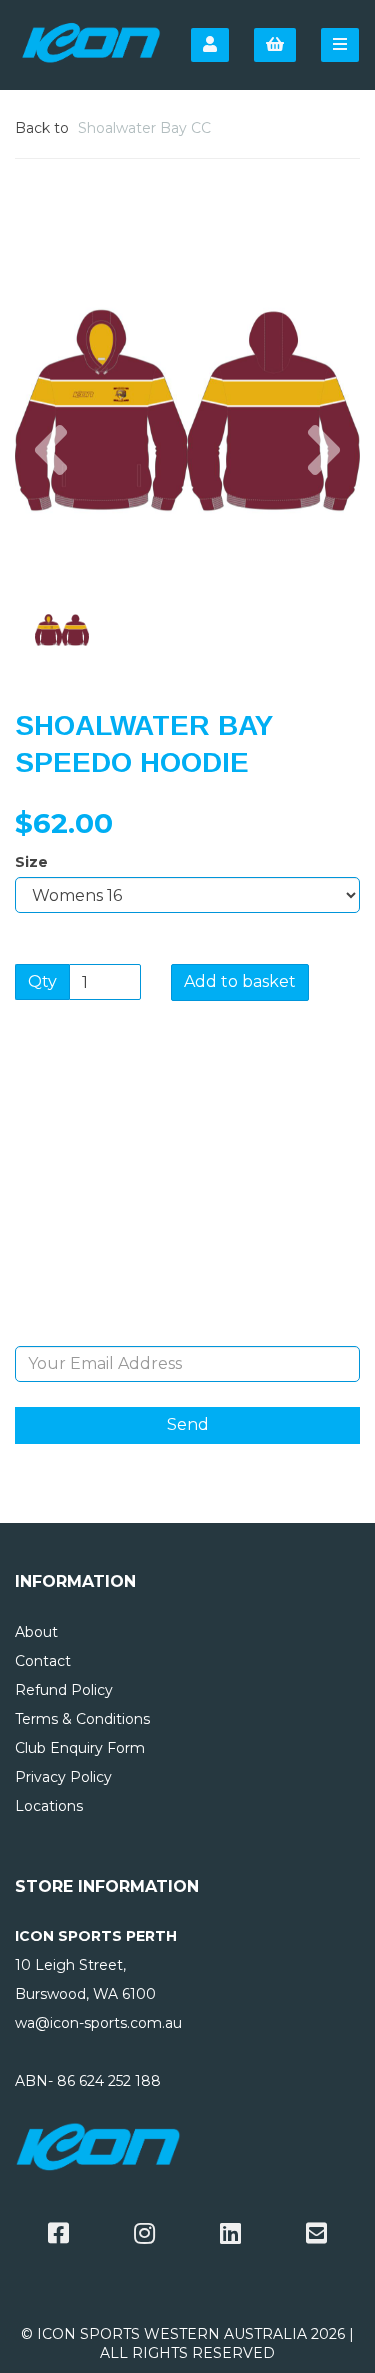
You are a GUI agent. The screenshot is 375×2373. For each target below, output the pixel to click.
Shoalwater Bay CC (144, 128)
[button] (51, 496)
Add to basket (240, 981)
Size (31, 862)
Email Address (187, 1331)
